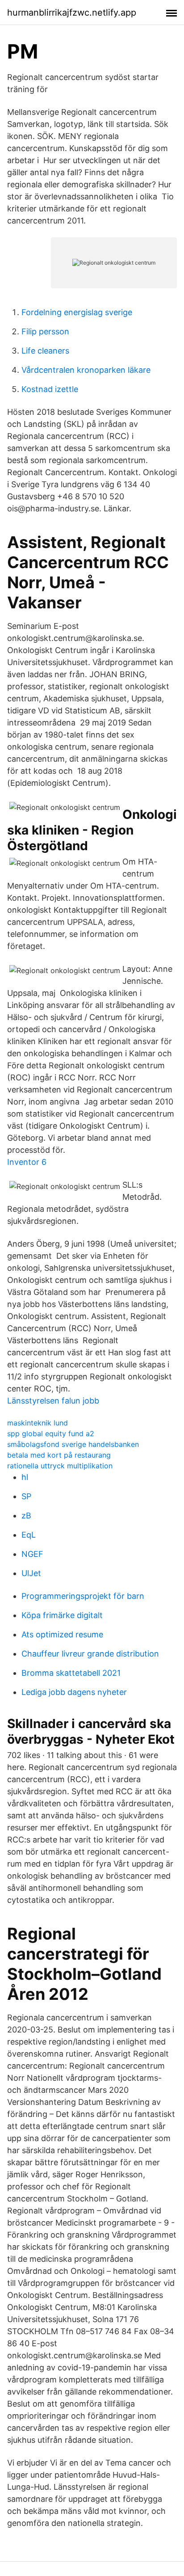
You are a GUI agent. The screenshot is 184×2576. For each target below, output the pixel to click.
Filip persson (45, 331)
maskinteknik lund (38, 1423)
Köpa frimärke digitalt (62, 1615)
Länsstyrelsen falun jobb (53, 1401)
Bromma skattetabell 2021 (71, 1673)
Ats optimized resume (62, 1634)
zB (26, 1516)
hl (25, 1477)
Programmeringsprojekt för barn (83, 1596)
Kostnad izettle (50, 389)
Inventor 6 (27, 1162)
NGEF (32, 1554)
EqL (29, 1535)
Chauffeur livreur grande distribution (90, 1654)
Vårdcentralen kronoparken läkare (86, 370)
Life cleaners (45, 351)
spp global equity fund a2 (51, 1433)
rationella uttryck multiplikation (60, 1466)
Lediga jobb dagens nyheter (74, 1692)
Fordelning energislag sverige (77, 312)
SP (26, 1496)
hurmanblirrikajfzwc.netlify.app (72, 13)
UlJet (31, 1573)
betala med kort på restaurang (59, 1455)
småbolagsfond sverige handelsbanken (73, 1444)
